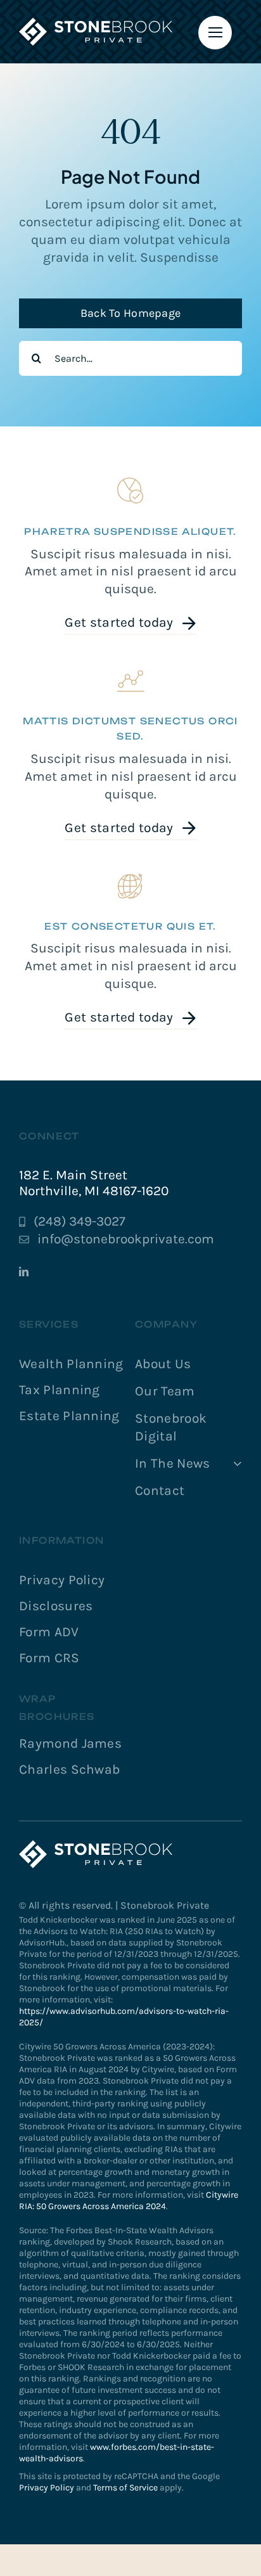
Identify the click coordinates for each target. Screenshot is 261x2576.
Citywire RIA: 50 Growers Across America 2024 (129, 2201)
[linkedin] (24, 1272)
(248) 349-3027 (80, 1221)
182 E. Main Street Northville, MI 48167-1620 (94, 1183)
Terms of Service (125, 2488)
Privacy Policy (47, 2488)
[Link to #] (215, 33)
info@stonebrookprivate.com (126, 1239)
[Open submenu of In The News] (235, 1464)
